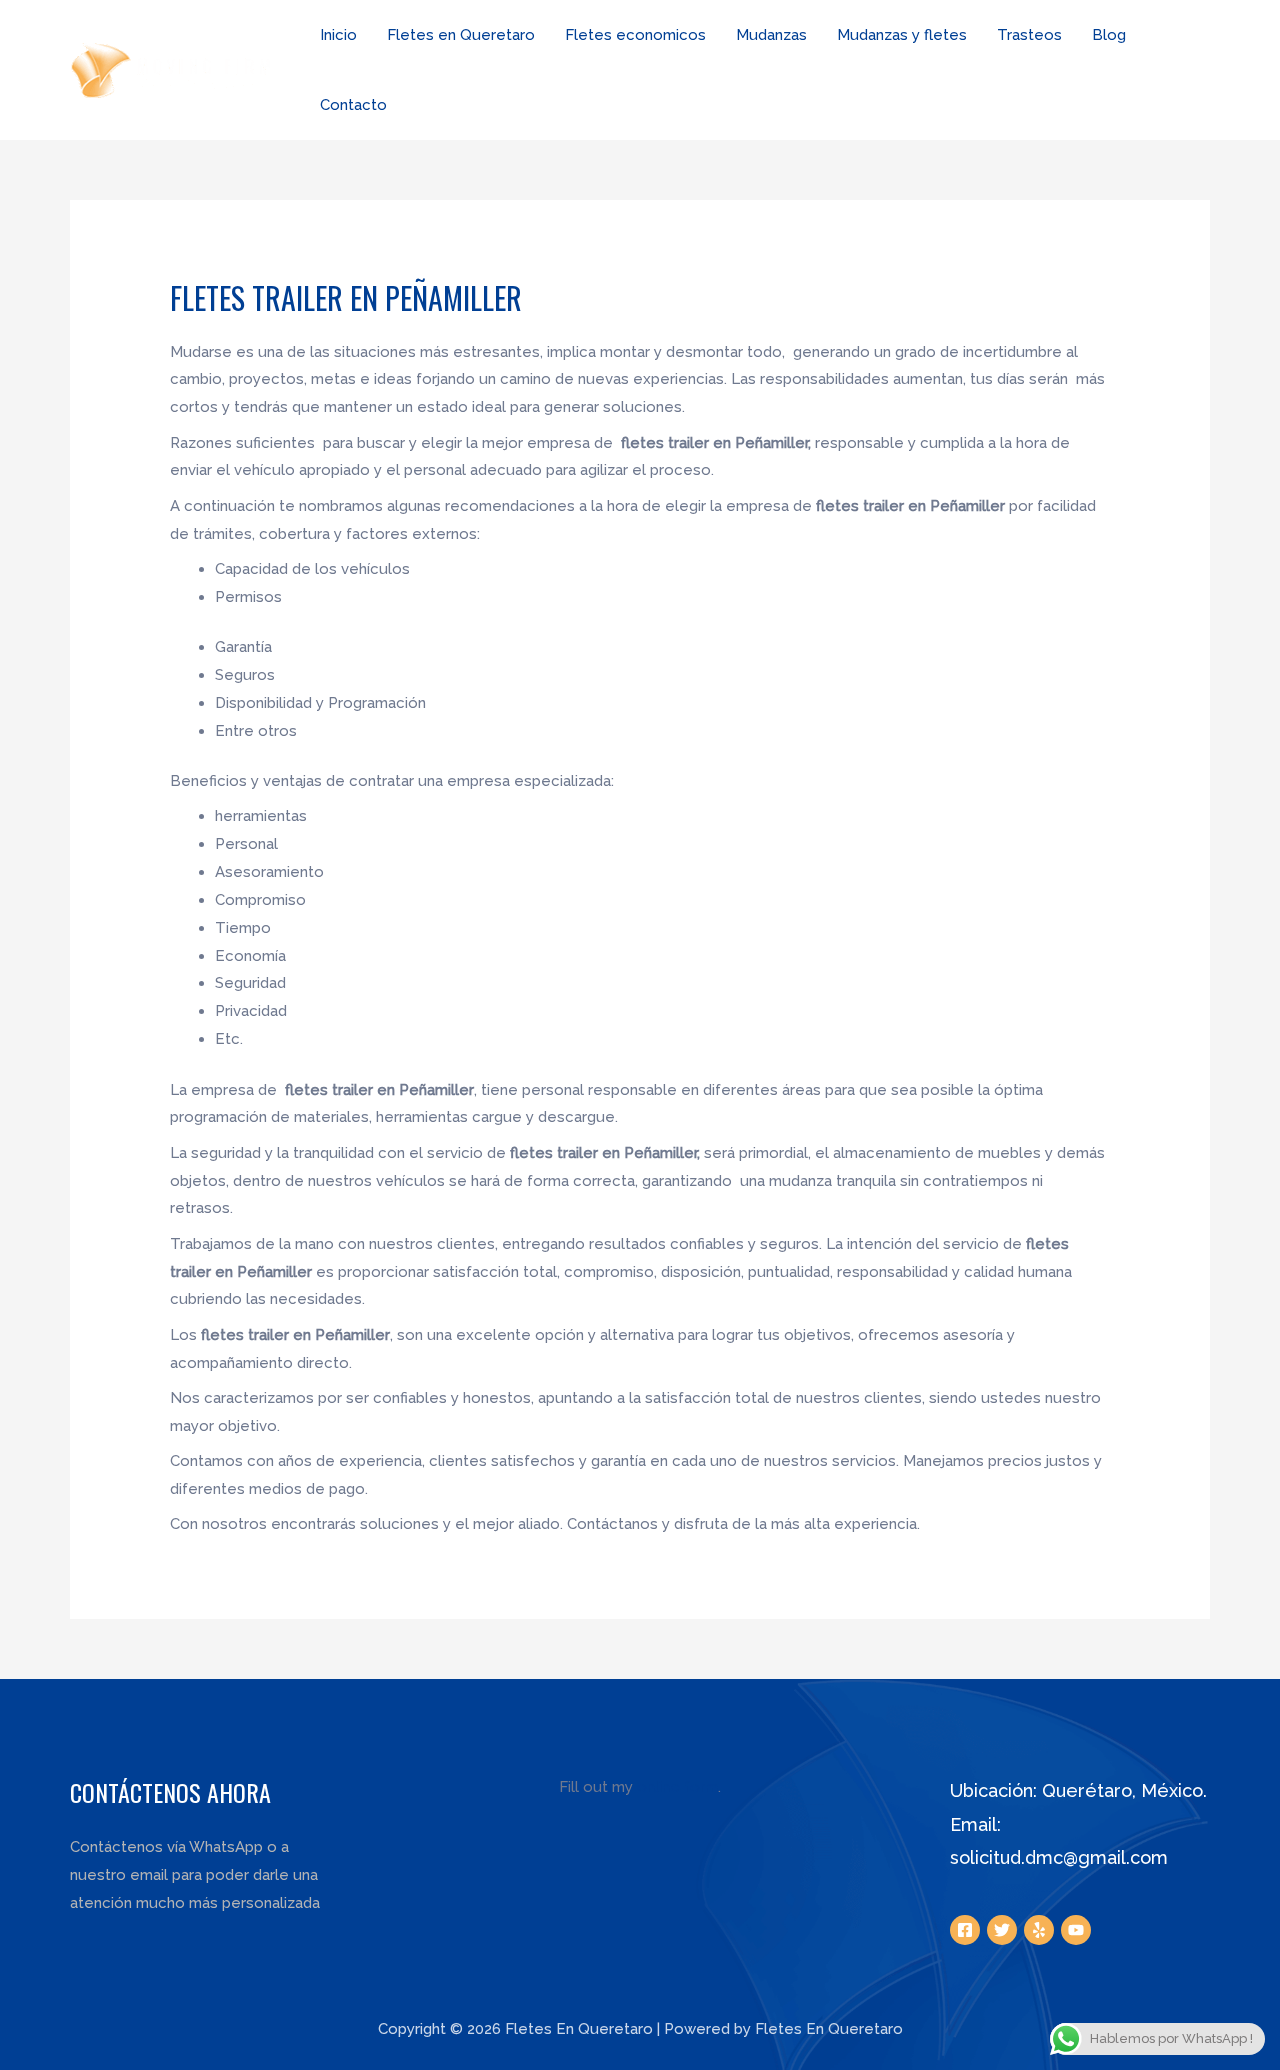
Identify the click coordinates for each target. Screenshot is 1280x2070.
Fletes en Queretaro (461, 35)
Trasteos (1029, 35)
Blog (1109, 35)
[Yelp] (1039, 1930)
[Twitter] (1002, 1930)
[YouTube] (1076, 1930)
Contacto (353, 105)
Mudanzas (771, 35)
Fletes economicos (635, 35)
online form (677, 1787)
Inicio (338, 35)
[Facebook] (965, 1930)
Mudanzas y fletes (902, 35)
